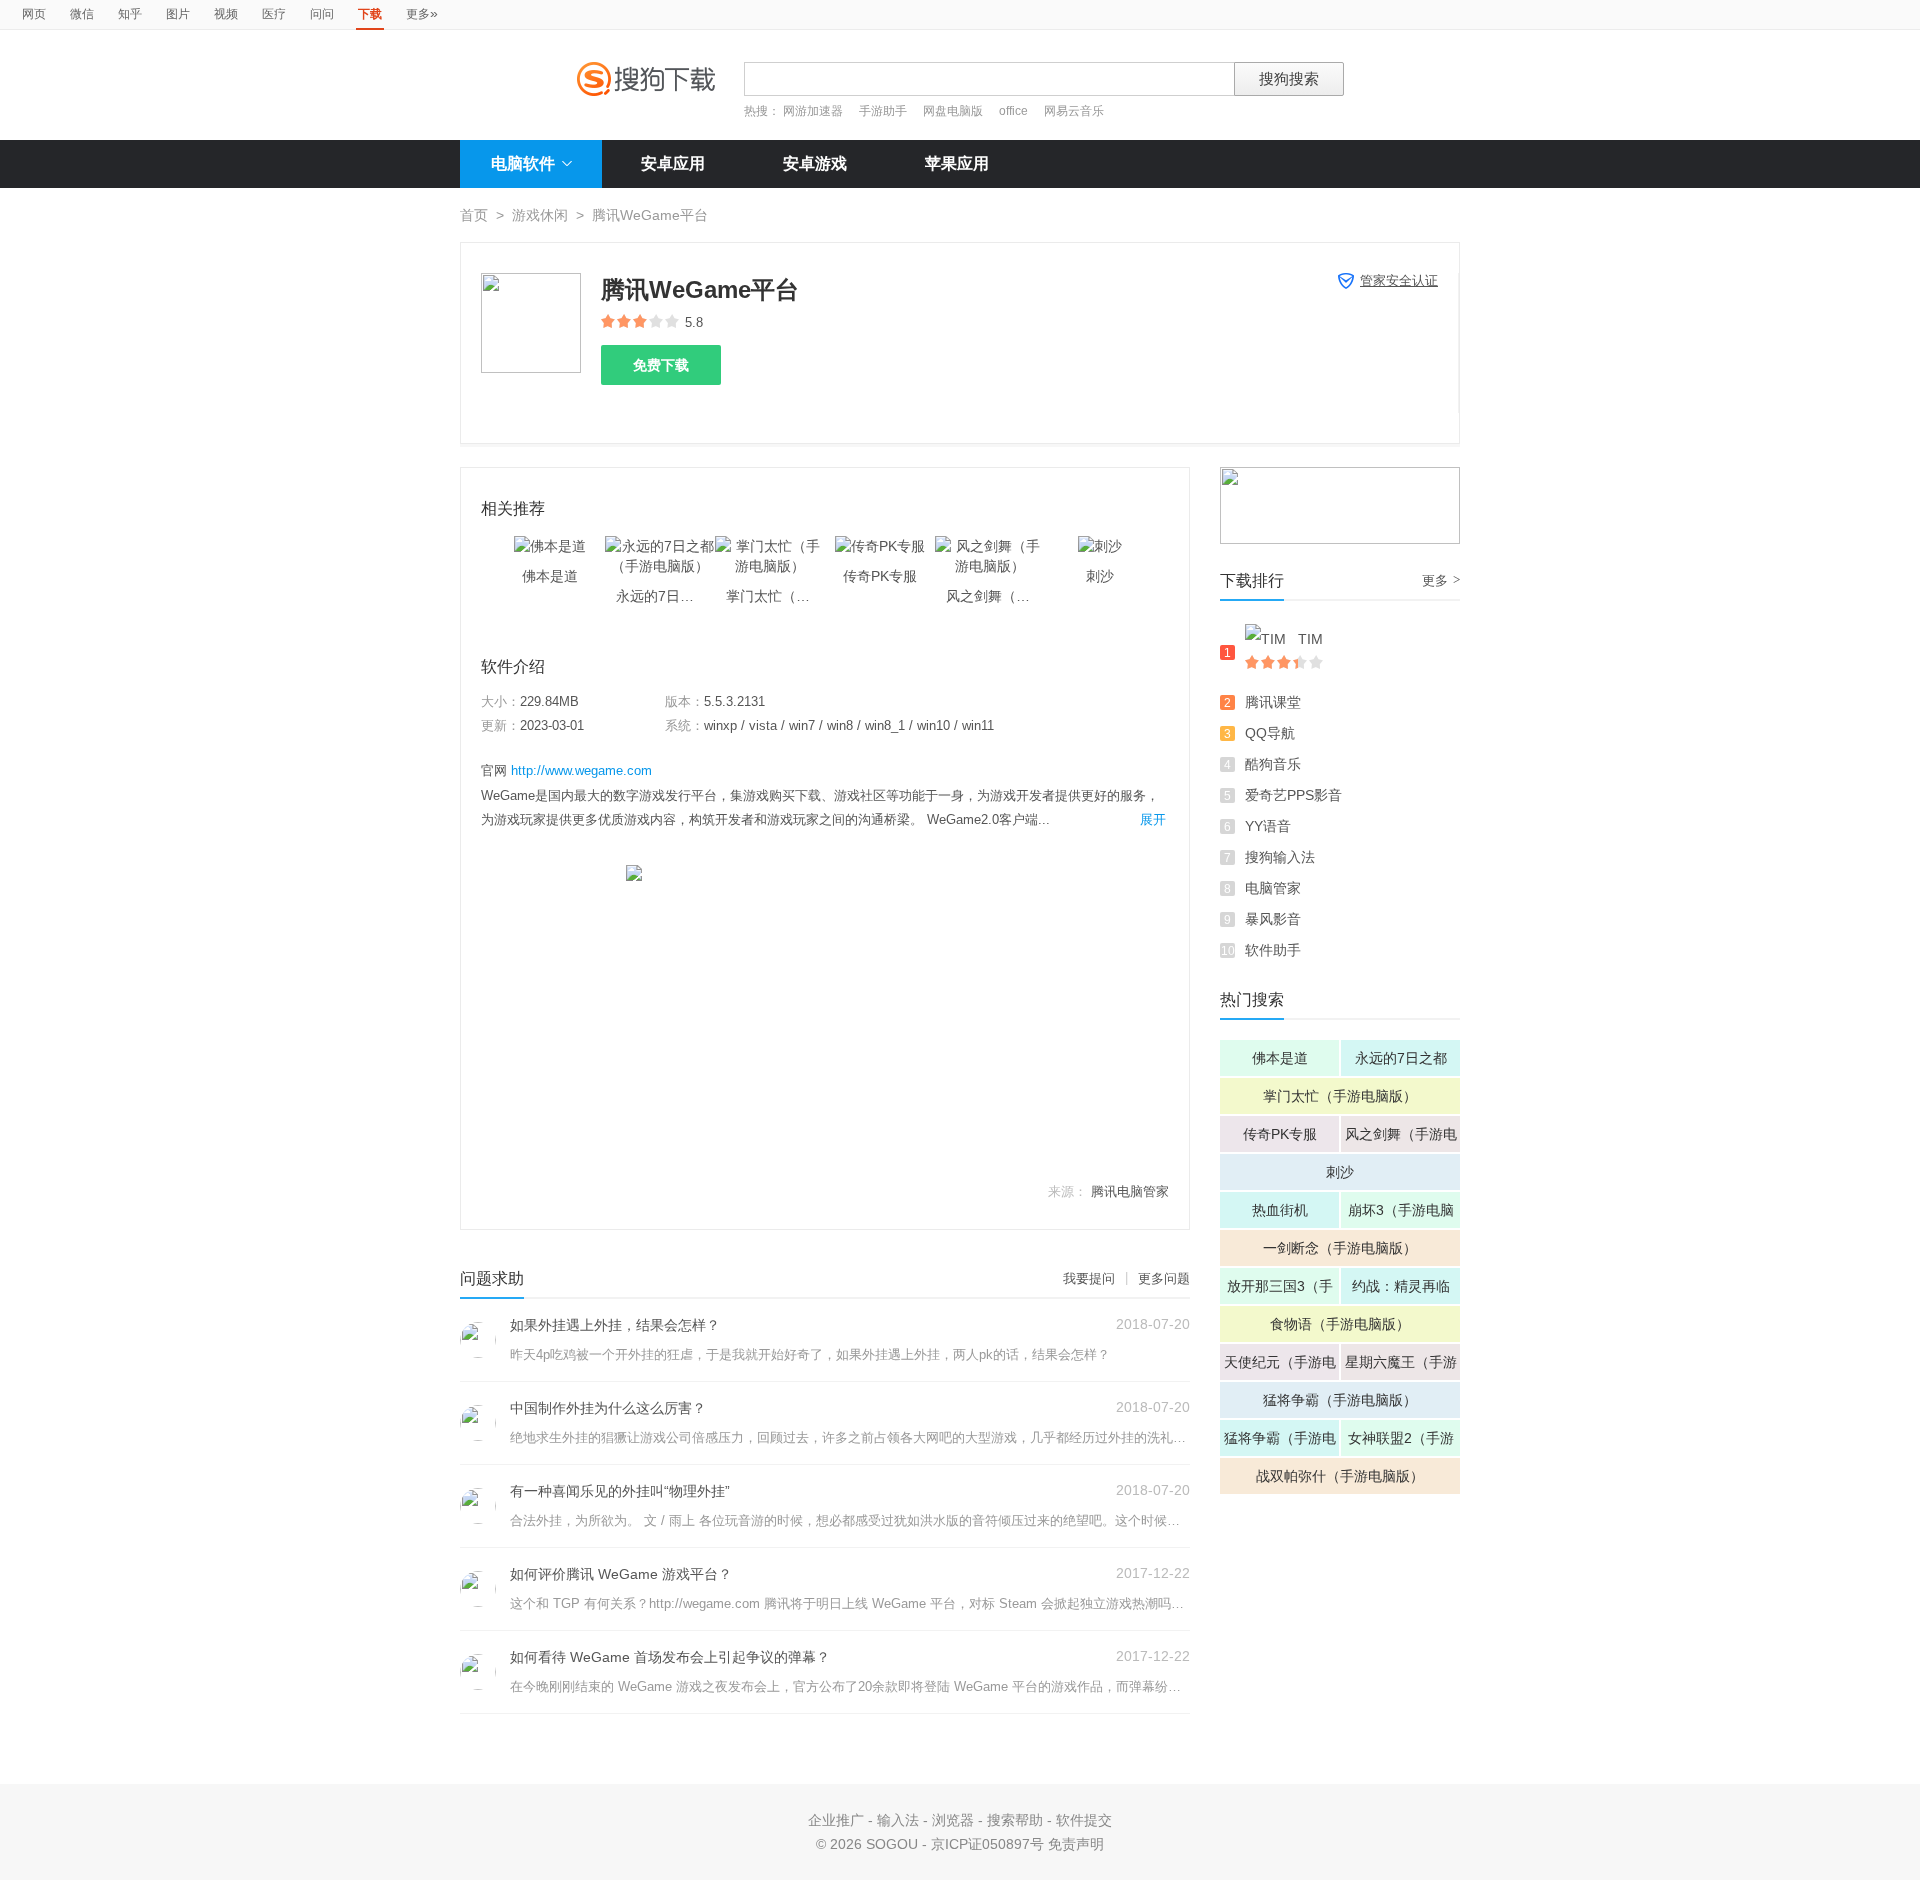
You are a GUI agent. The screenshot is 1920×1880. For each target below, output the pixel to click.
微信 (82, 14)
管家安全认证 (1399, 280)
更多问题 (1164, 1278)
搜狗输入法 (1280, 857)
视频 (226, 14)
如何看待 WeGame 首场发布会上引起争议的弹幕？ (670, 1657)
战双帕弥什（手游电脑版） (1340, 1476)
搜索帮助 (1015, 1820)
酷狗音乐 (1273, 764)
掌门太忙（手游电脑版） (1340, 1096)
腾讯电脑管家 (1130, 1191)
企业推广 (836, 1820)
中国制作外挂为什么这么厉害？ (608, 1408)
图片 (178, 14)
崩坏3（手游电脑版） (1401, 1215)
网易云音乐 (1074, 111)
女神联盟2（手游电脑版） (1401, 1443)
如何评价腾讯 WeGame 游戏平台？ (621, 1574)
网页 (34, 14)
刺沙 (1340, 1172)
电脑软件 (523, 163)
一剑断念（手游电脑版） (1340, 1248)
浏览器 (953, 1820)
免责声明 (1076, 1844)
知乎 (130, 14)
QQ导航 (1270, 733)
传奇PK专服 (1280, 1134)
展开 (1153, 819)
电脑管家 (1273, 888)
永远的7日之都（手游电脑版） (1401, 1063)
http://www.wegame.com (581, 770)
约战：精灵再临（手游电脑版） (1401, 1291)
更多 (422, 13)
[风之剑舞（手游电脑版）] (990, 546)
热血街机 (1280, 1210)
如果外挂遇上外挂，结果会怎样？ (615, 1325)
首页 (474, 215)
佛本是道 (1280, 1058)
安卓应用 (673, 163)
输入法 (898, 1820)
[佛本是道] (550, 546)
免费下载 (661, 365)
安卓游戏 (815, 163)
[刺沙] (1100, 546)
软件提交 (1084, 1820)
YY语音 (1268, 826)
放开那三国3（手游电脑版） (1280, 1291)
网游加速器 (813, 111)
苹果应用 (957, 163)
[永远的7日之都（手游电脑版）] (660, 546)
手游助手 (884, 111)
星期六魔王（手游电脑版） (1401, 1367)
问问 (322, 14)
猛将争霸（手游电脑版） (1340, 1400)
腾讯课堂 (1273, 702)
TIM (1310, 639)
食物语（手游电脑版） (1340, 1324)
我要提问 (1089, 1278)
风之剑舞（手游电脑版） (1401, 1139)
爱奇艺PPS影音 (1293, 795)
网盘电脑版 (953, 111)
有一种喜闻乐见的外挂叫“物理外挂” (620, 1491)
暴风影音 (1273, 919)
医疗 (274, 14)
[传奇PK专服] (880, 546)
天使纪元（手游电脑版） (1280, 1367)
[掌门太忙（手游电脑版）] (770, 546)
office (1015, 111)
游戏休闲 (540, 215)
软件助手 (1273, 950)
